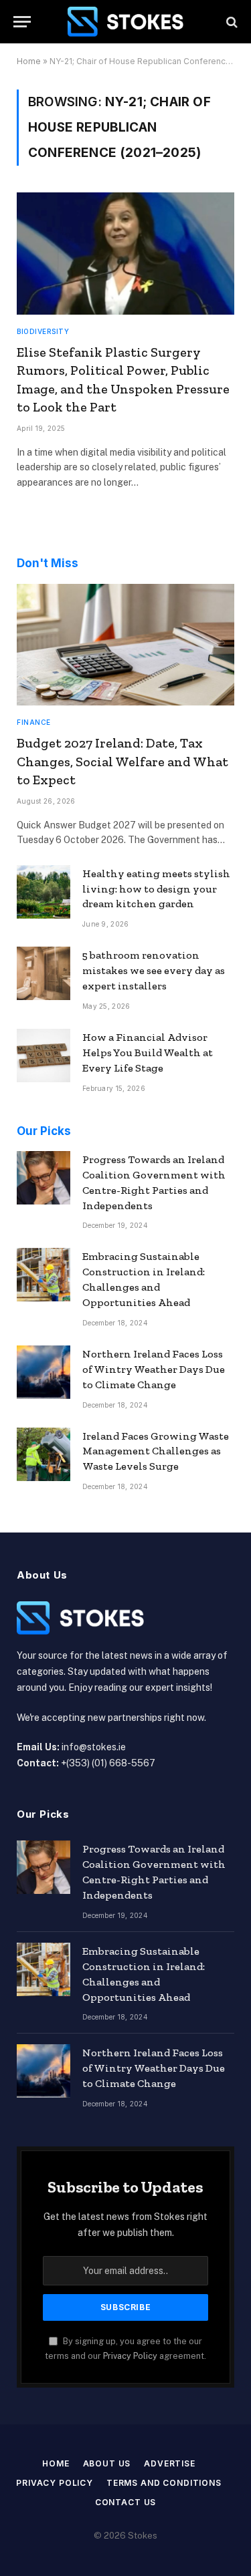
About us (107, 2463)
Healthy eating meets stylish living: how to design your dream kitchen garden (156, 889)
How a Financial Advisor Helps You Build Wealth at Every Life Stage (148, 1053)
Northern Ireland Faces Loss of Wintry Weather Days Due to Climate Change (154, 1369)
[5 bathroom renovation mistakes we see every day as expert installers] (44, 973)
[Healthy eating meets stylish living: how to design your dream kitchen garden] (44, 892)
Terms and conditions (164, 2483)
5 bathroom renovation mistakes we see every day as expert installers (154, 970)
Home (29, 61)
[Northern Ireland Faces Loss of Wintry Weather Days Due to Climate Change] (44, 1372)
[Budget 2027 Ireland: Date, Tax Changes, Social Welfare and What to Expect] (125, 645)
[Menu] (22, 22)
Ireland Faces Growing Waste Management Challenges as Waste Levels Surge (156, 1451)
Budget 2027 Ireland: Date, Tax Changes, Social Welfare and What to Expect (122, 761)
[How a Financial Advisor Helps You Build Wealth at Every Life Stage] (44, 1056)
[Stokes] (126, 22)
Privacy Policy (130, 2356)
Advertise (170, 2463)
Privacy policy (55, 2483)
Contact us (125, 2502)
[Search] (231, 22)
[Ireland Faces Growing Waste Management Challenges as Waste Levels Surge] (44, 1454)
